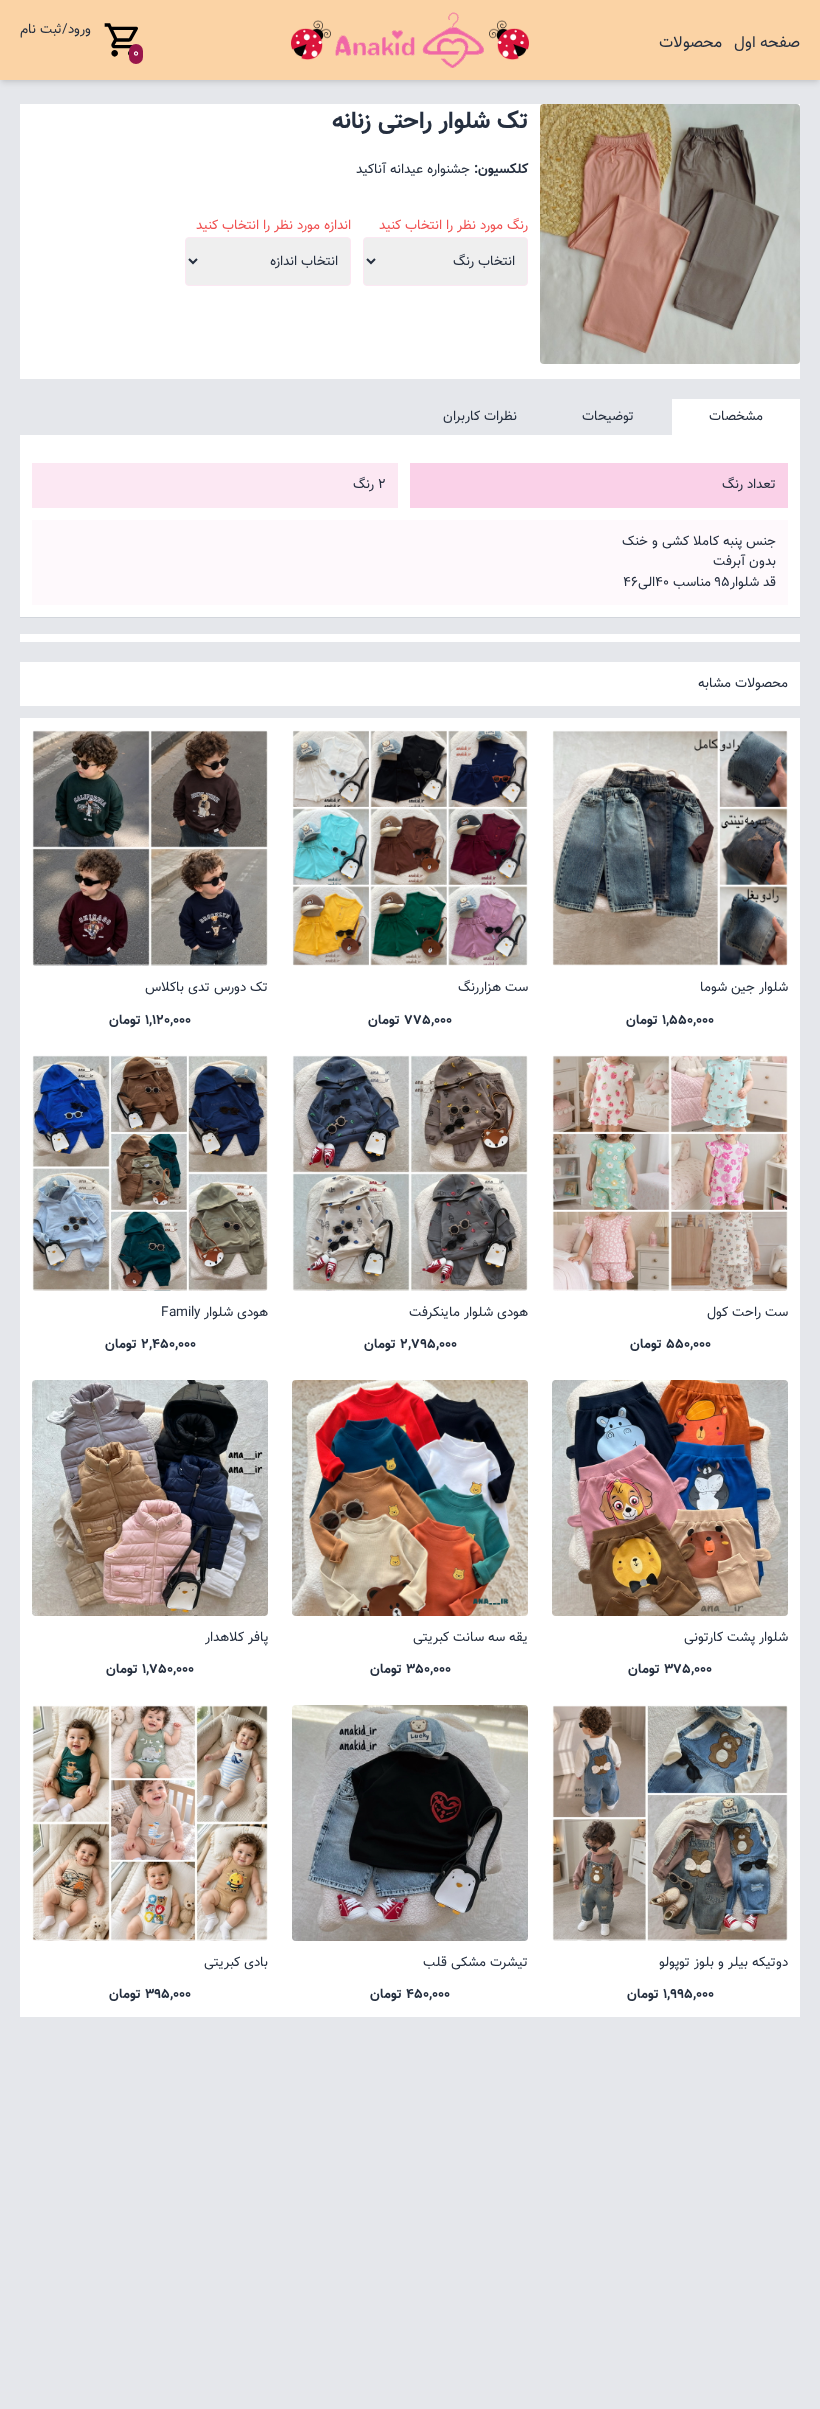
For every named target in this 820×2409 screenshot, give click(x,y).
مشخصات (736, 416)
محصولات (690, 43)
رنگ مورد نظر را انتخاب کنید (453, 226)
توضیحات (608, 416)
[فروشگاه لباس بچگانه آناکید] (410, 40)
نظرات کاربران (480, 416)
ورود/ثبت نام (55, 29)
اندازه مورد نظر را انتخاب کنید (273, 226)
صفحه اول (767, 43)
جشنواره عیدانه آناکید (413, 169)
